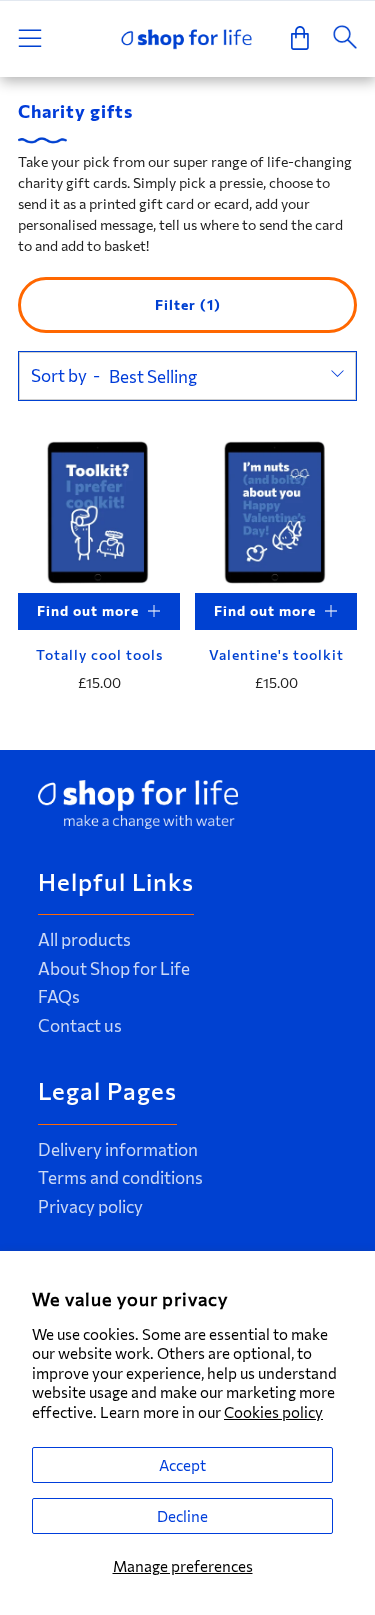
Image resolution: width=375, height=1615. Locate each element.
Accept (182, 1465)
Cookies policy (273, 1412)
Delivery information (118, 1149)
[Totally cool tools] (99, 512)
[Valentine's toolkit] (276, 512)
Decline (182, 1516)
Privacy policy (90, 1206)
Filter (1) (188, 304)
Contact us (80, 1025)
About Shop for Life (114, 968)
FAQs (59, 996)
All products (84, 939)
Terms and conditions (120, 1177)
